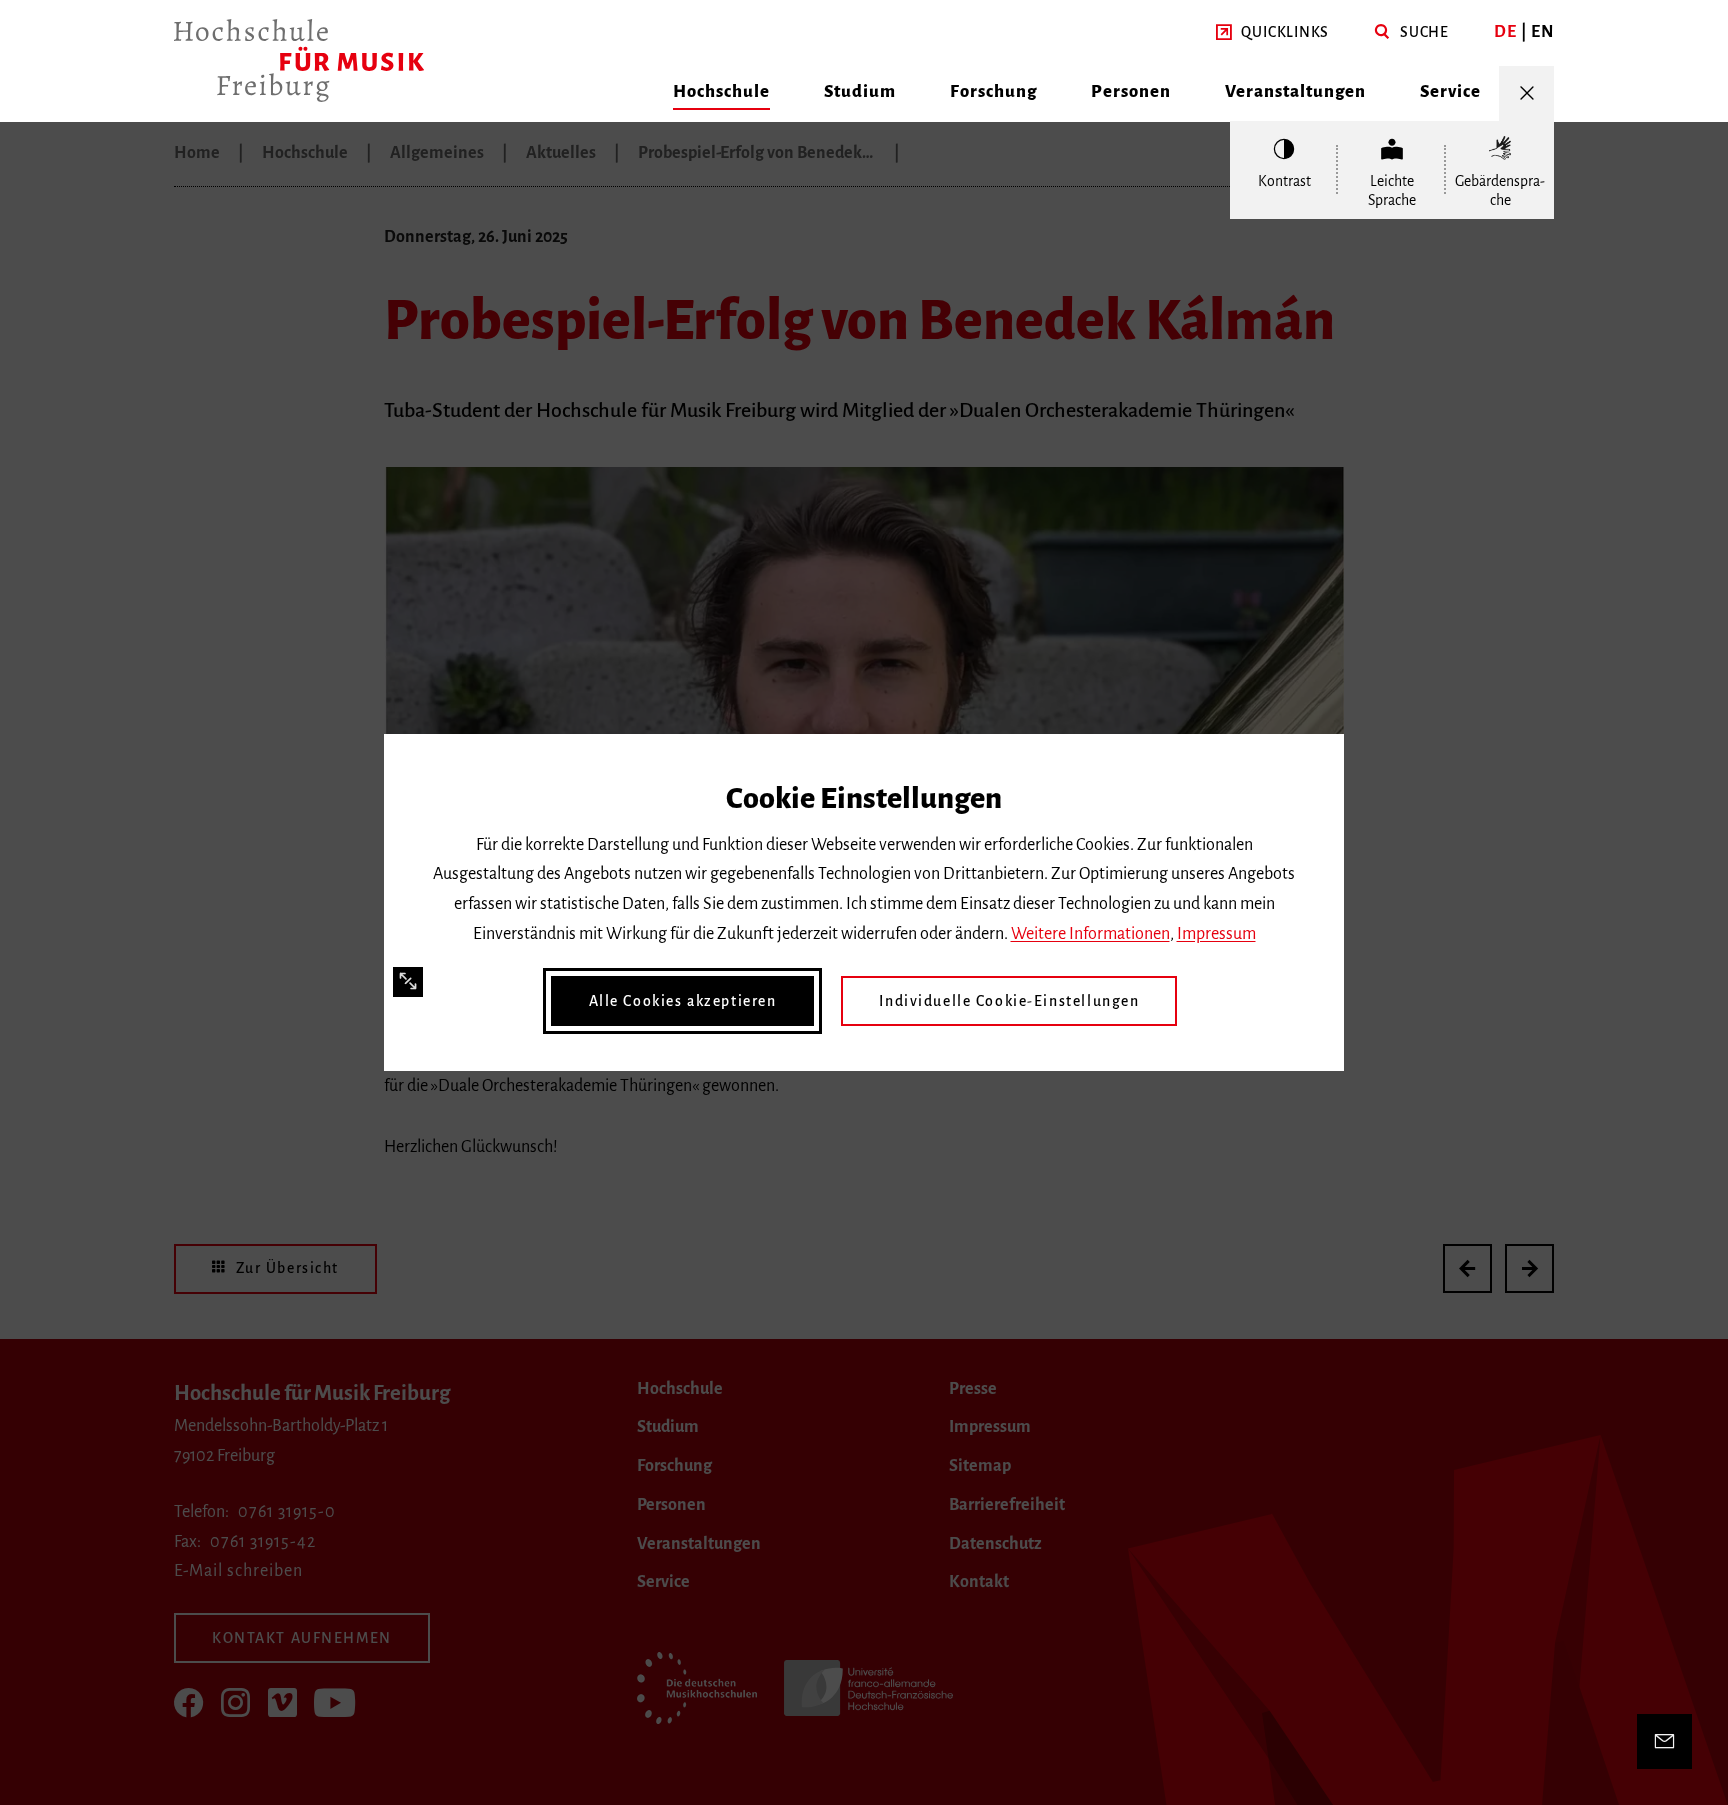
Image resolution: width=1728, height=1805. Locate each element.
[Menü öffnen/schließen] (1526, 93)
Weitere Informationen (1090, 934)
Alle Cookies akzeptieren (683, 1001)
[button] (1272, 33)
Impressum (1216, 934)
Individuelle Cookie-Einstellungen (1009, 1001)
